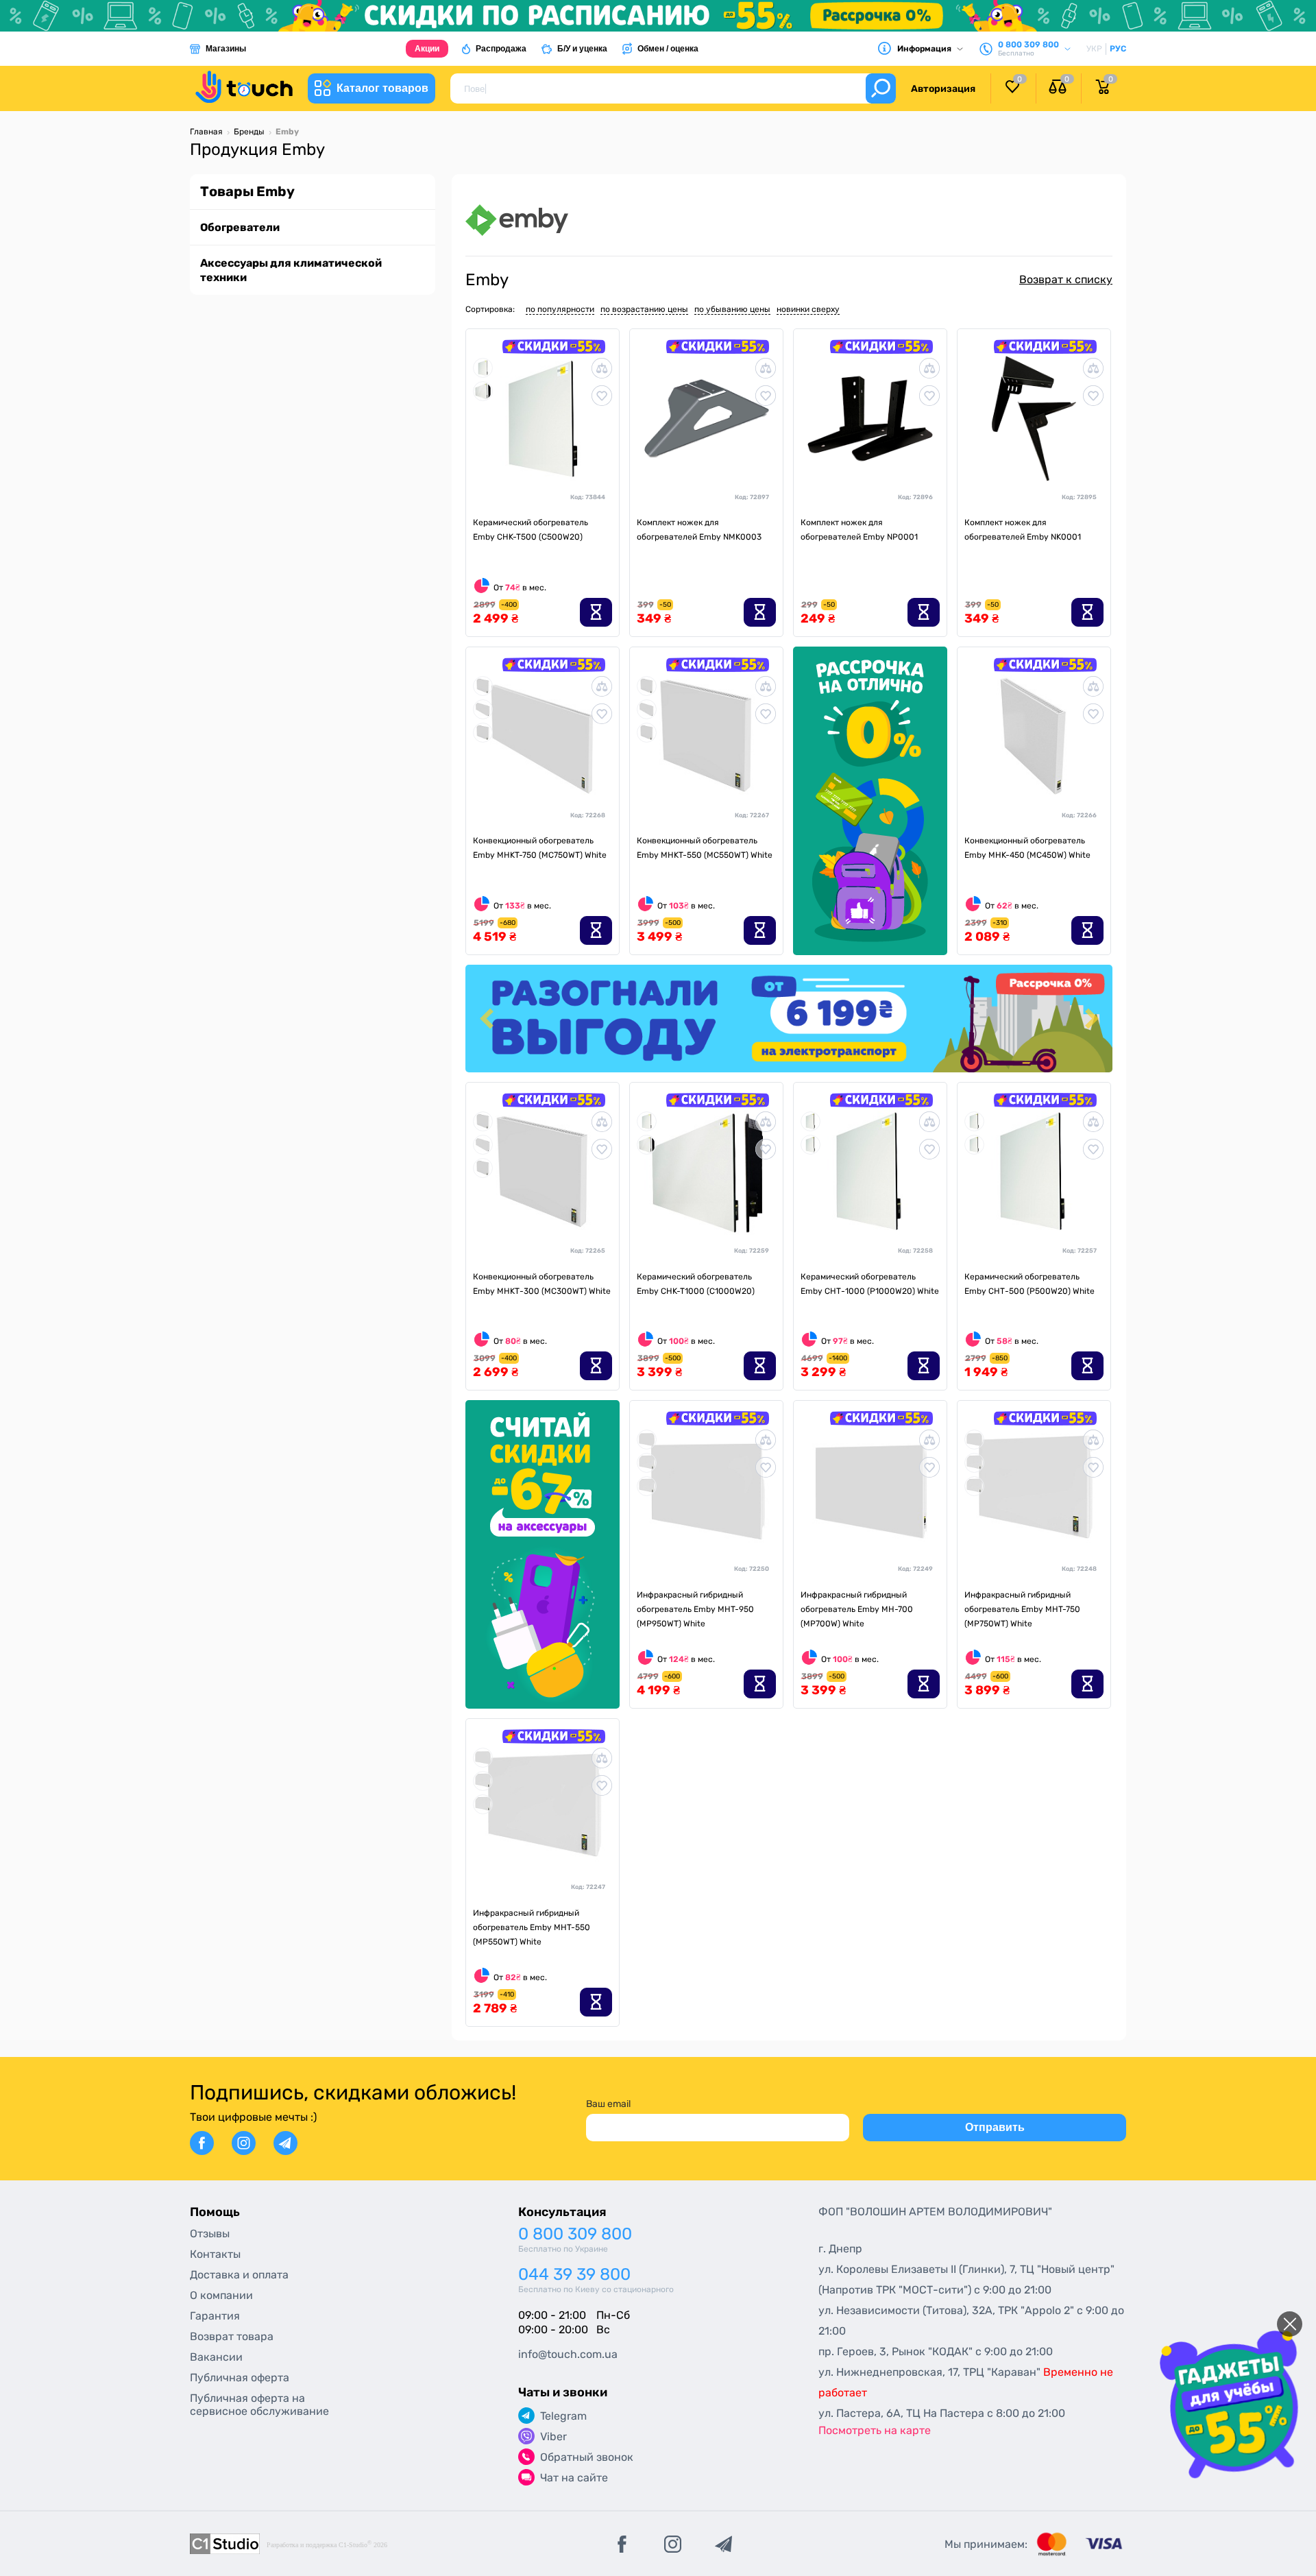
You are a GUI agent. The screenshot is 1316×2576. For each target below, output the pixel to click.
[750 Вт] (483, 709)
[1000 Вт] (483, 390)
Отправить (995, 2127)
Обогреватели (240, 227)
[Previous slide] (488, 1019)
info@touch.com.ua (568, 2354)
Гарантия (215, 2316)
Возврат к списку (1066, 279)
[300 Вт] (483, 685)
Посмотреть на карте (875, 2430)
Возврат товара (232, 2336)
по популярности (560, 309)
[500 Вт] (483, 367)
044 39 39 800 (574, 2275)
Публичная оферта (240, 2378)
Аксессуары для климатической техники (291, 270)
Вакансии (216, 2357)
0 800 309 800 (575, 2234)
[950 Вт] (647, 1439)
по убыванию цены (732, 309)
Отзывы (210, 2234)
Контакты (215, 2254)
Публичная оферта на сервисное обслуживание (259, 2405)
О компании (221, 2295)
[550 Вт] (483, 732)
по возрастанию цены (644, 309)
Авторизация (943, 89)
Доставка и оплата (239, 2275)
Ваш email (608, 2104)
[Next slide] (1090, 1019)
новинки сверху (808, 309)
